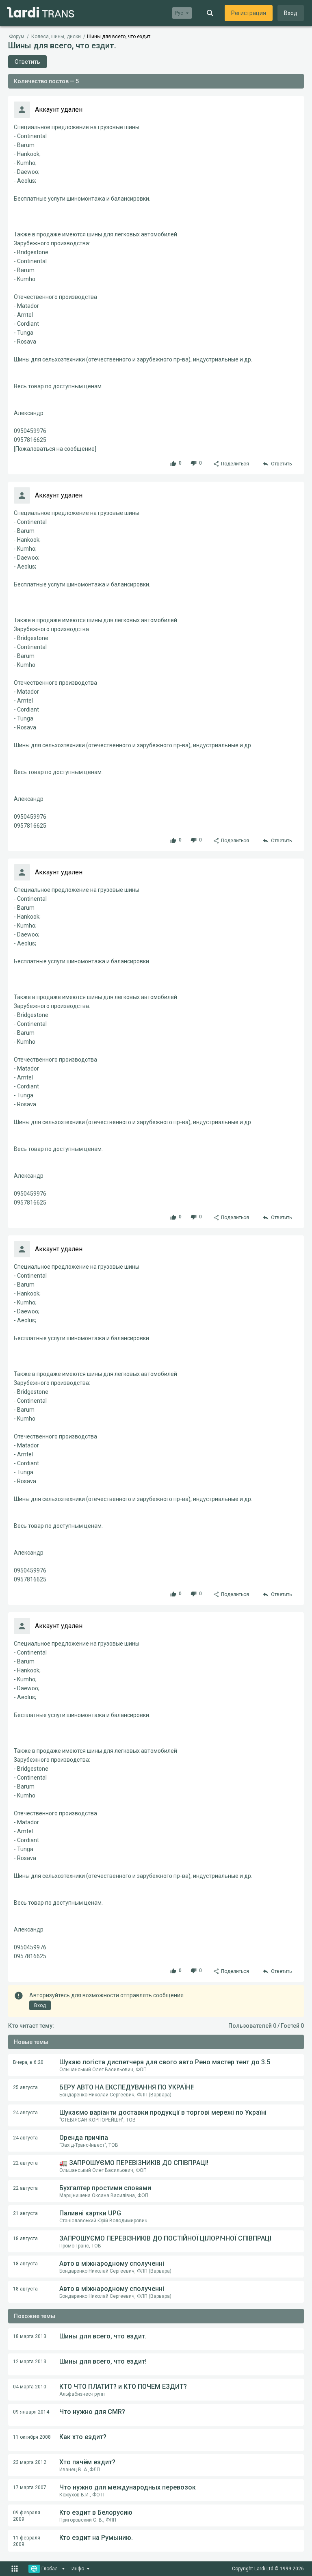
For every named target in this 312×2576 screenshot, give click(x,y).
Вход (291, 13)
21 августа (25, 2213)
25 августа (25, 2087)
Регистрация (249, 13)
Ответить (27, 62)
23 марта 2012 (30, 2462)
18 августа (25, 2239)
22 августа (25, 2163)
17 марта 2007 (30, 2487)
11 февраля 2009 (27, 2541)
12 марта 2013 (30, 2362)
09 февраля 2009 (27, 2516)
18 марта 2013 (30, 2336)
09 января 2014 (31, 2412)
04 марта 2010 (30, 2387)
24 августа (25, 2113)
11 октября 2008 (32, 2437)
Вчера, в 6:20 (28, 2062)
